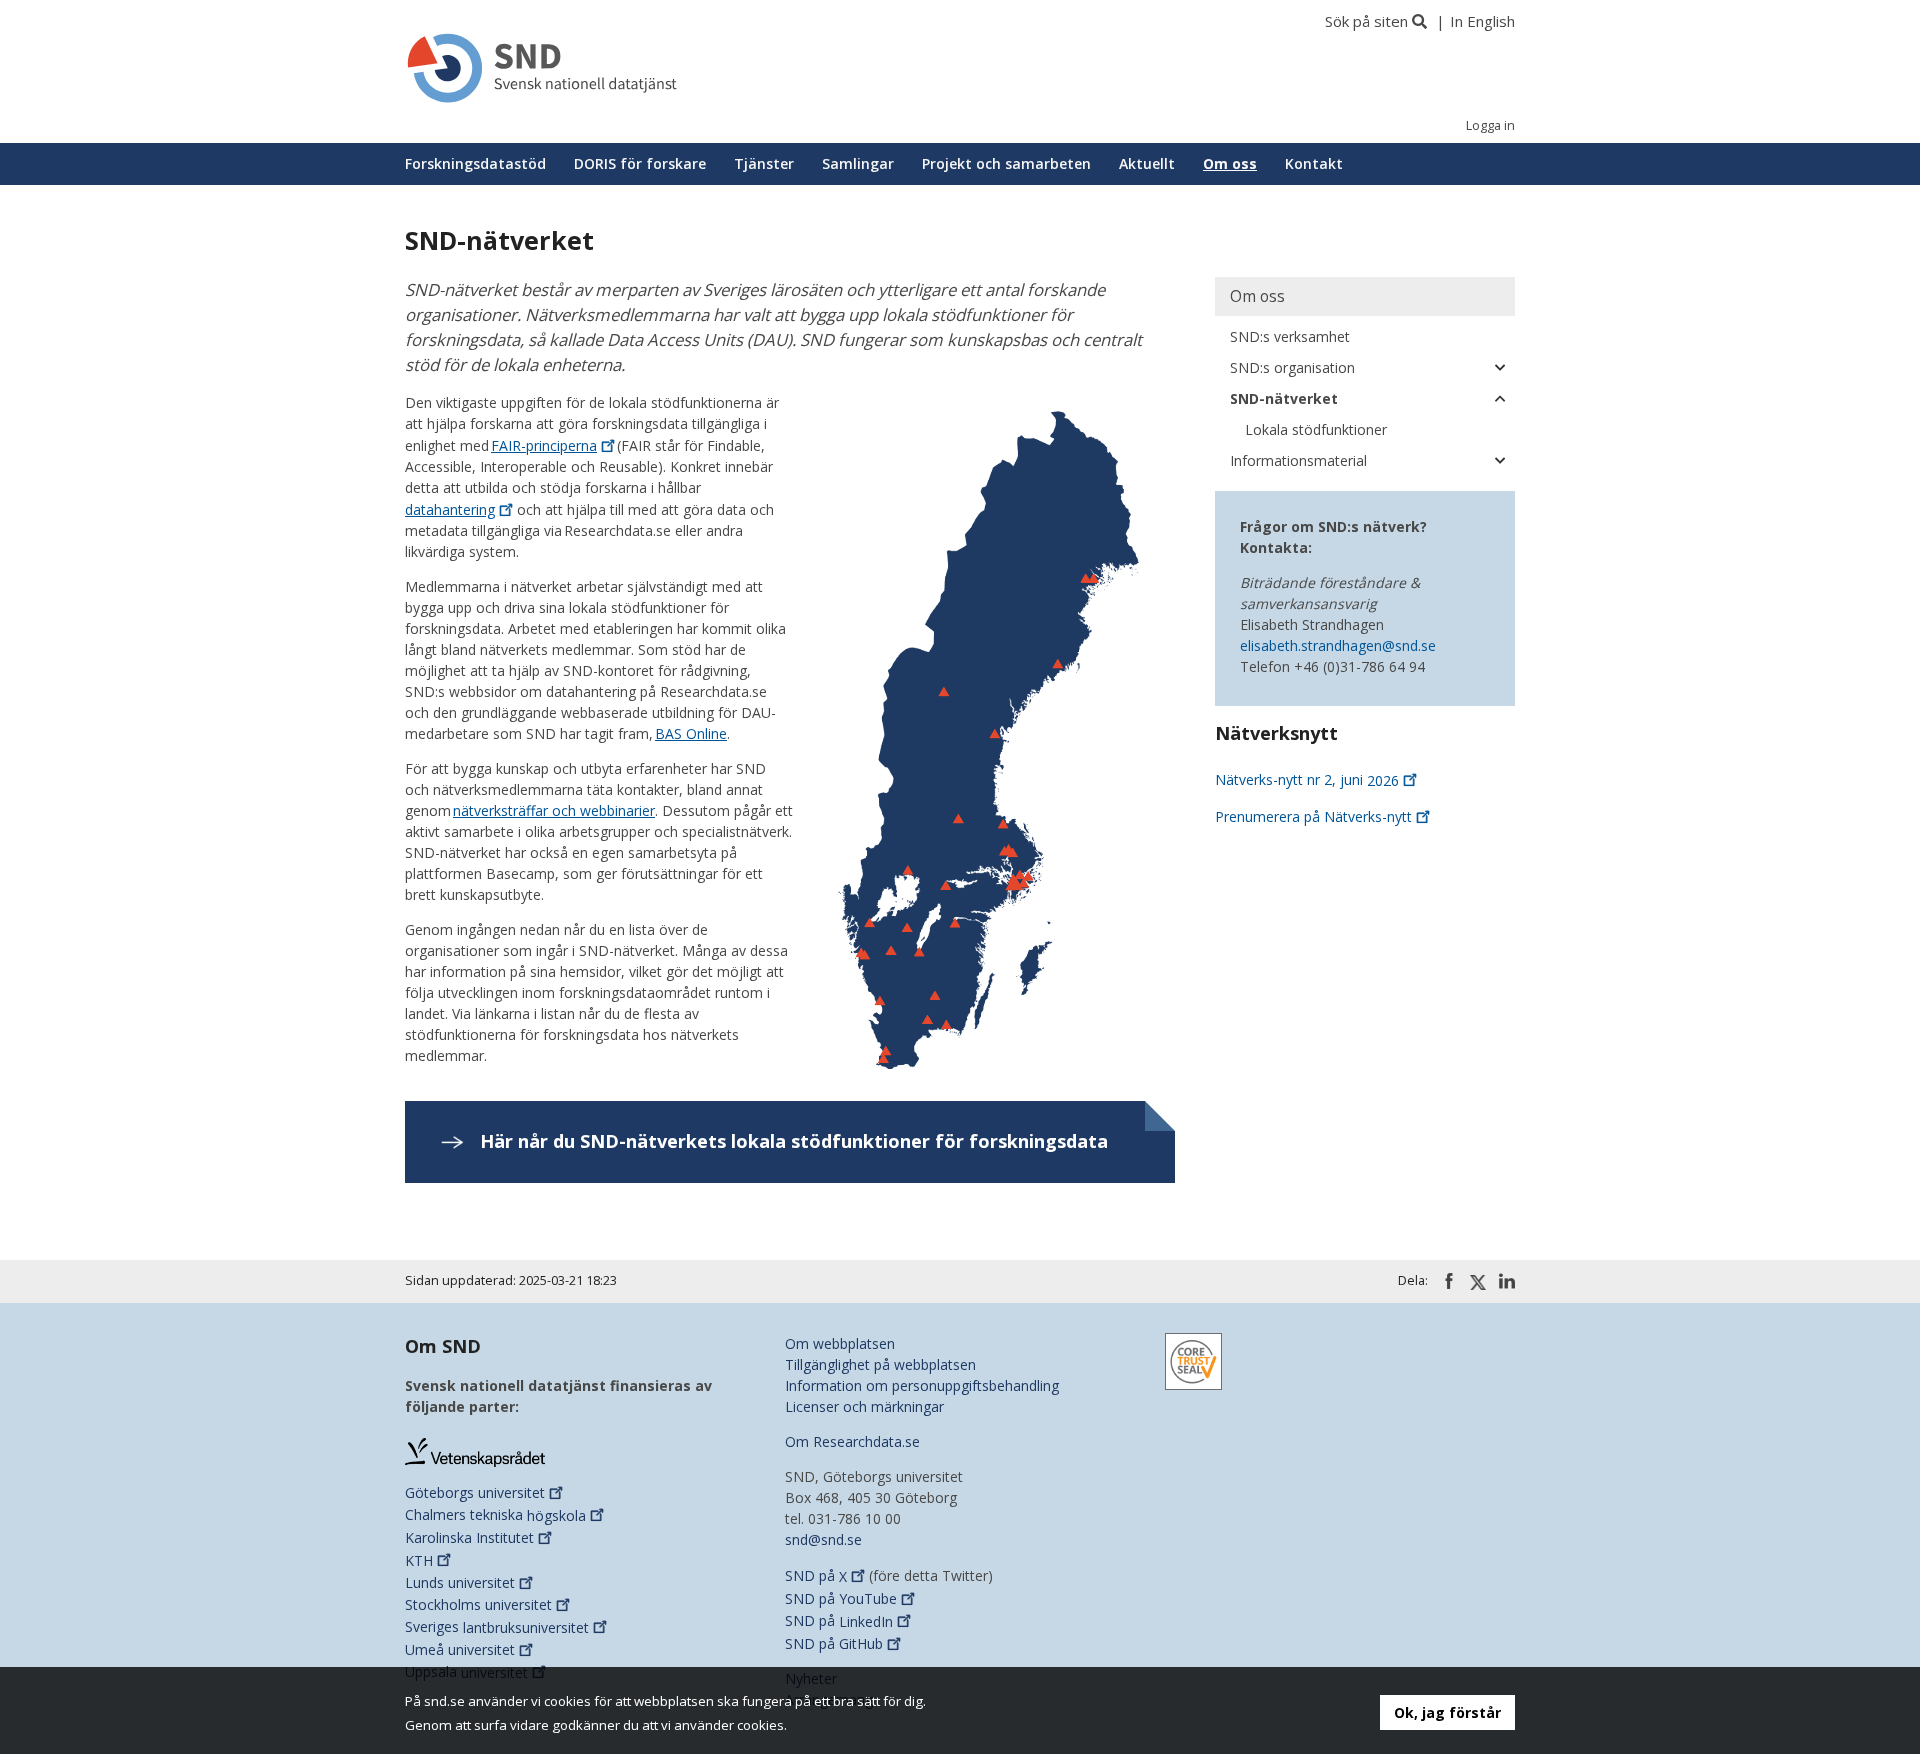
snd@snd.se (823, 1539)
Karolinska (469, 1537)
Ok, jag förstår (1447, 1712)
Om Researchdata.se (852, 1441)
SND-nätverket (1284, 398)
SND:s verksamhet (1290, 336)
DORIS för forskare (640, 163)
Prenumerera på (1313, 816)
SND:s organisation (1292, 367)
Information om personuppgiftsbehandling (922, 1385)
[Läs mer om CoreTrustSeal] (1193, 1360)
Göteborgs (475, 1492)
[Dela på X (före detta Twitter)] (1478, 1282)
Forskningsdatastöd (475, 163)
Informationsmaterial (1298, 460)
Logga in (1490, 125)
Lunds (460, 1582)
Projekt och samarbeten (1006, 163)
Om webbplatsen (840, 1343)
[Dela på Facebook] (1449, 1281)
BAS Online (691, 733)
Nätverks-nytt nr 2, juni (1307, 780)
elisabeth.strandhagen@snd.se (1338, 645)
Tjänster (764, 163)
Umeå (460, 1649)
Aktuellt (1147, 163)
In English (1482, 21)
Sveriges (497, 1627)
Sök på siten (1366, 21)
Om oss (1230, 163)
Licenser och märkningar (864, 1406)
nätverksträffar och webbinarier (554, 810)
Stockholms (478, 1604)
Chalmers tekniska (495, 1515)
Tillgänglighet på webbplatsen (880, 1364)
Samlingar (858, 163)
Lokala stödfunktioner (1316, 429)
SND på (816, 1576)
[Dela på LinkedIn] (1507, 1281)
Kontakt (1314, 163)
